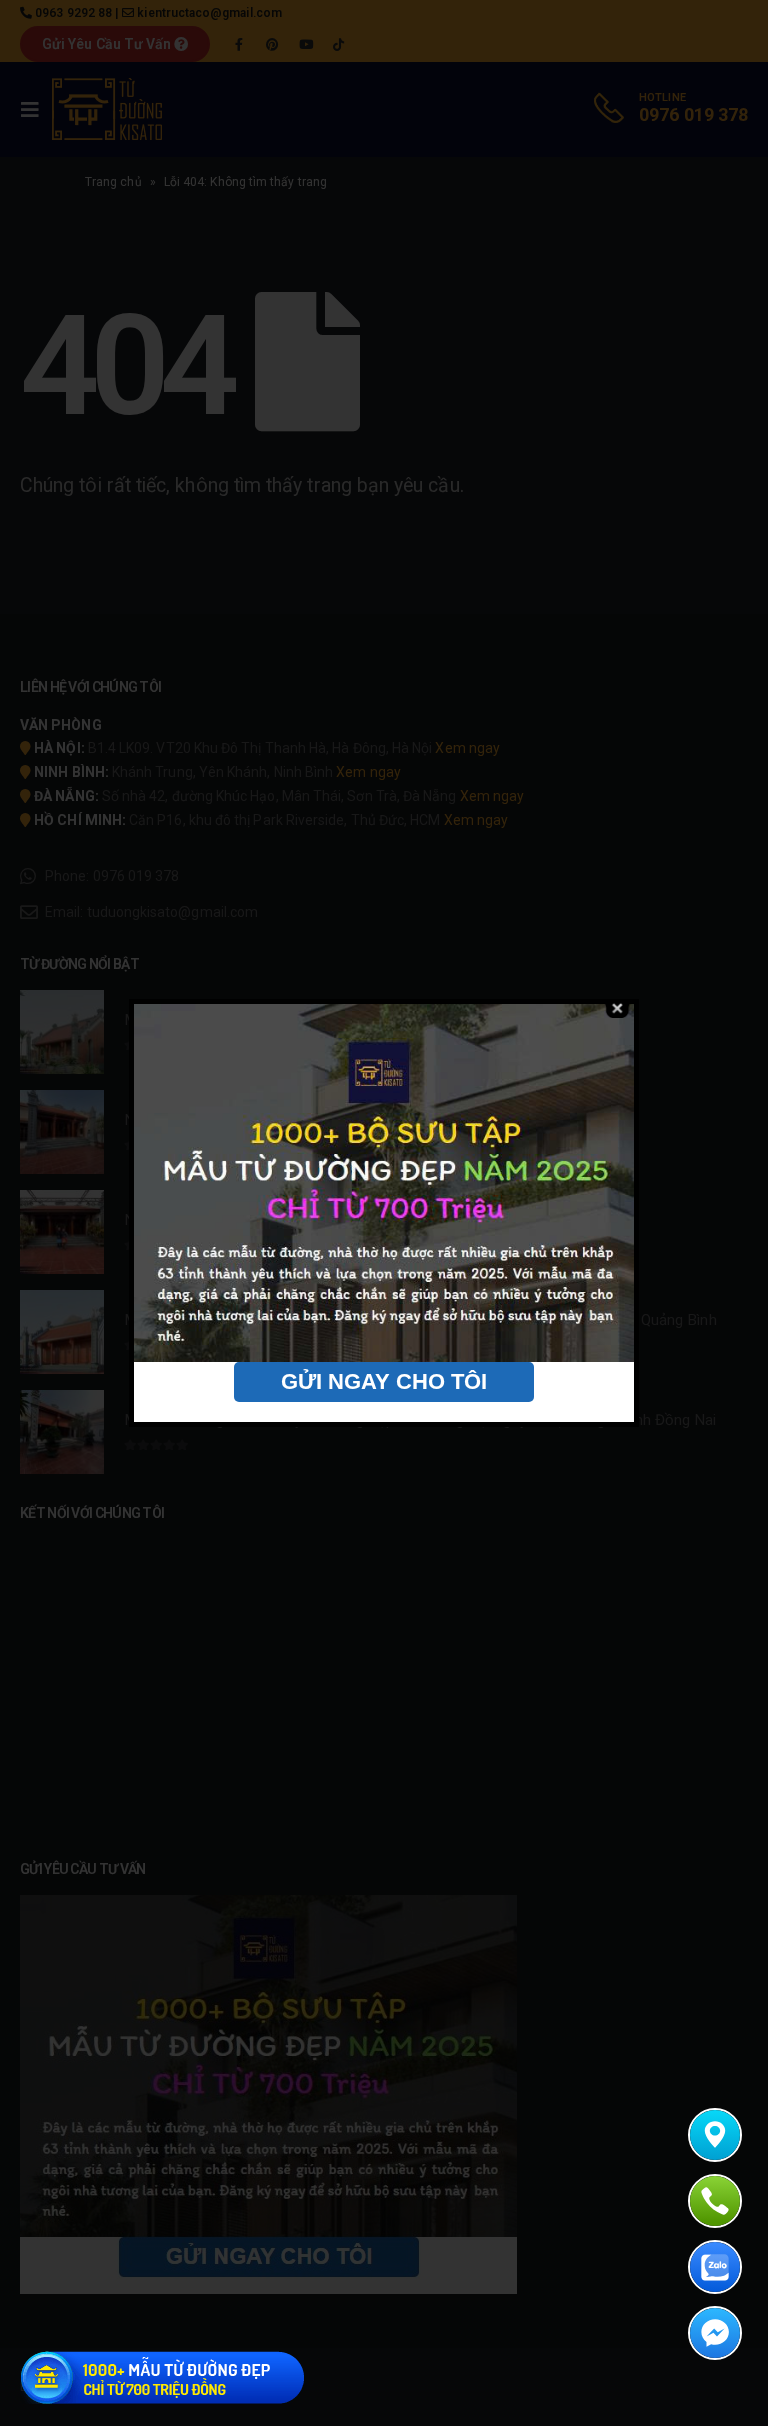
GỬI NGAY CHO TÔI (384, 1381)
